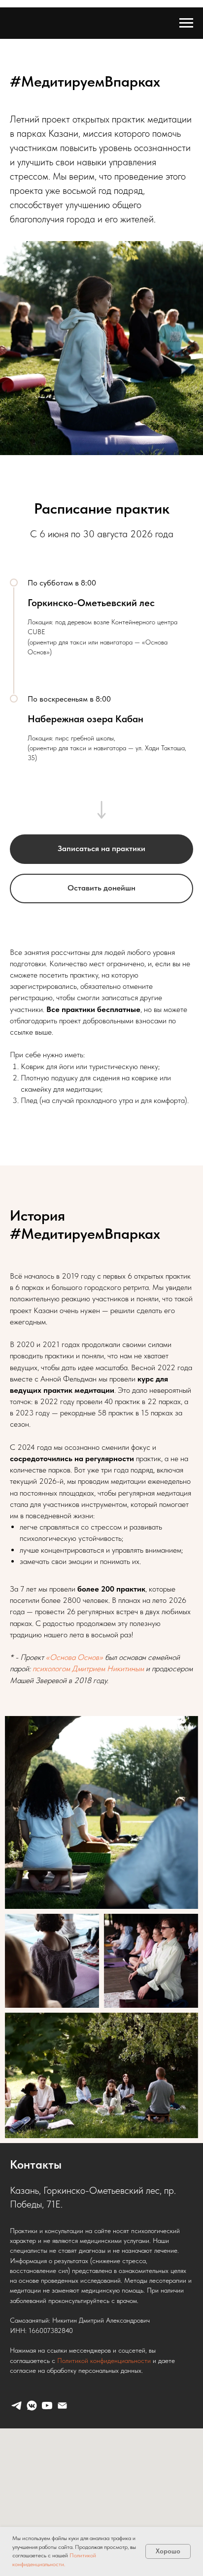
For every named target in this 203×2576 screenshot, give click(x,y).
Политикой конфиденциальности (104, 2361)
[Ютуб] (47, 2406)
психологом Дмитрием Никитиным (88, 1669)
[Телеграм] (17, 2406)
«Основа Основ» (74, 1657)
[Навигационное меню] (186, 23)
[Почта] (62, 2406)
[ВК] (32, 2406)
